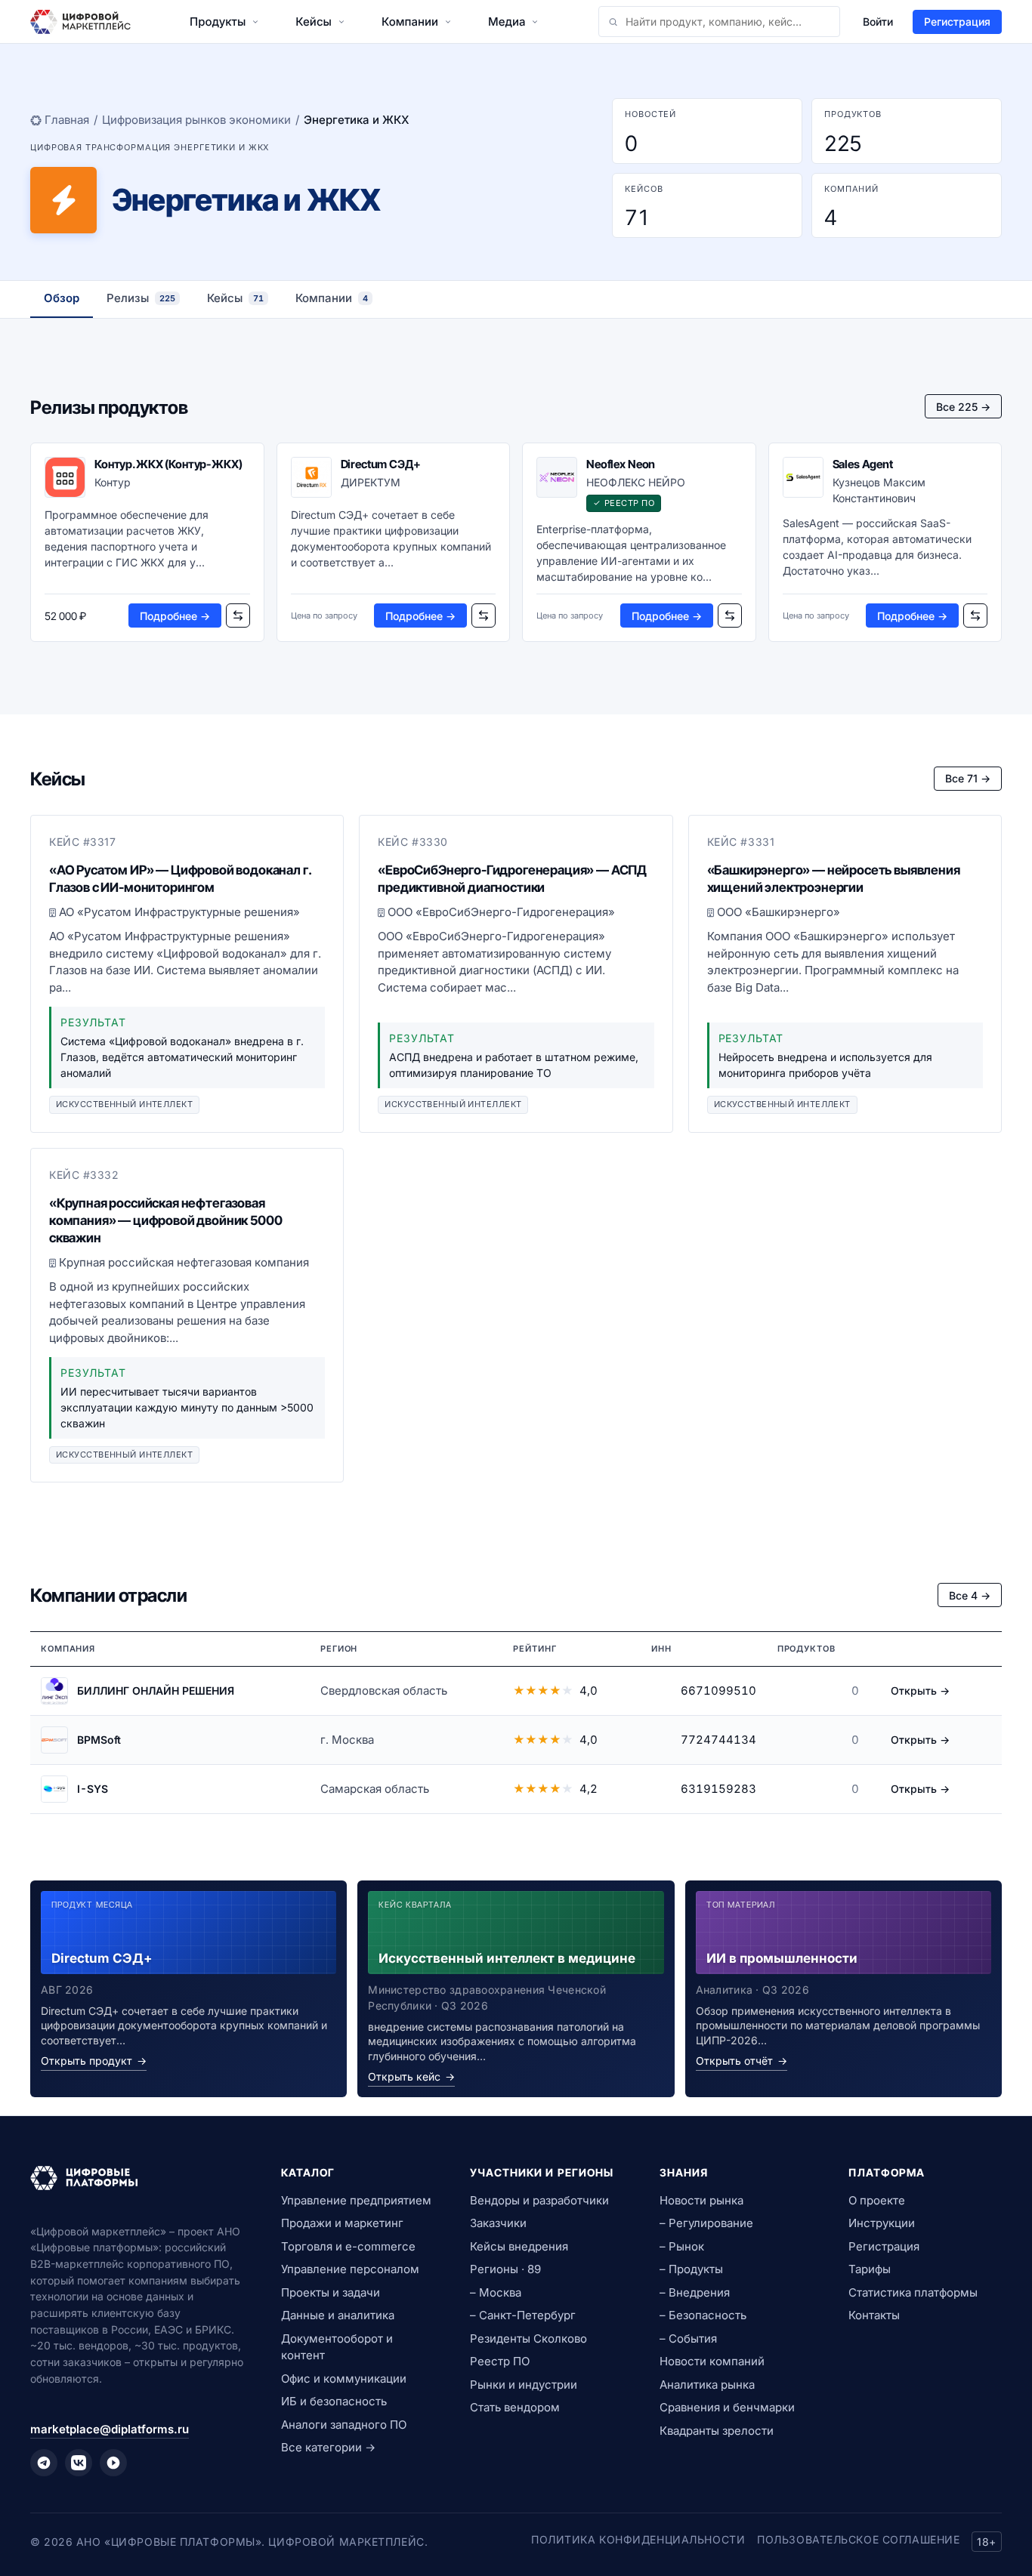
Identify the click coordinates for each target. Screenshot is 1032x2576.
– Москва (496, 2292)
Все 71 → (968, 778)
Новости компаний (712, 2361)
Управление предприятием (356, 2200)
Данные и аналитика (338, 2315)
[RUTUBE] (113, 2463)
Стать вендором (515, 2407)
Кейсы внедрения (519, 2246)
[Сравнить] (238, 615)
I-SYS (93, 1789)
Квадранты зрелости (717, 2431)
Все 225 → (963, 407)
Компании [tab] (332, 298)
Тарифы (870, 2269)
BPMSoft (99, 1740)
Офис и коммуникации (344, 2379)
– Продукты (691, 2269)
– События (688, 2338)
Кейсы (314, 22)
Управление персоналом (350, 2269)
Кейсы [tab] (235, 298)
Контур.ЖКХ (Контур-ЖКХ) (168, 464)
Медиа (507, 22)
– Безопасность (703, 2315)
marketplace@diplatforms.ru (110, 2429)
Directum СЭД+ (381, 464)
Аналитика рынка (707, 2385)
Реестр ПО (500, 2361)
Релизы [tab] (141, 298)
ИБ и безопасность (334, 2401)
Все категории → (328, 2447)
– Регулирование (706, 2223)
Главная (67, 120)
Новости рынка (701, 2200)
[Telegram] (44, 2463)
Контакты (874, 2315)
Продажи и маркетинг (342, 2223)
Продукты (218, 22)
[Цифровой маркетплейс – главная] (80, 22)
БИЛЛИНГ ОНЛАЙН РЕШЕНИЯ (156, 1691)
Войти (878, 22)
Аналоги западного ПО (344, 2425)
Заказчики (498, 2223)
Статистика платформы (913, 2292)
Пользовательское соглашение (858, 2539)
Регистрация (957, 22)
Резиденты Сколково (528, 2338)
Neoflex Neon (621, 464)
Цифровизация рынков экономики (196, 120)
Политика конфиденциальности (638, 2539)
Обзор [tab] (62, 298)
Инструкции (882, 2223)
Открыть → (920, 1691)
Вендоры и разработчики (539, 2200)
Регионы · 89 (505, 2269)
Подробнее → (175, 616)
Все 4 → (970, 1595)
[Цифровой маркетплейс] (137, 2178)
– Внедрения (695, 2292)
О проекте (877, 2200)
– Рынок (682, 2246)
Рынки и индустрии (524, 2385)
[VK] (79, 2463)
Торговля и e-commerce (348, 2246)
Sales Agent (863, 464)
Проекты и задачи (331, 2292)
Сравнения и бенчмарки (727, 2407)
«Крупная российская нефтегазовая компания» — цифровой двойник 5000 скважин (165, 1220)
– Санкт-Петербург (523, 2315)
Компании (410, 22)
